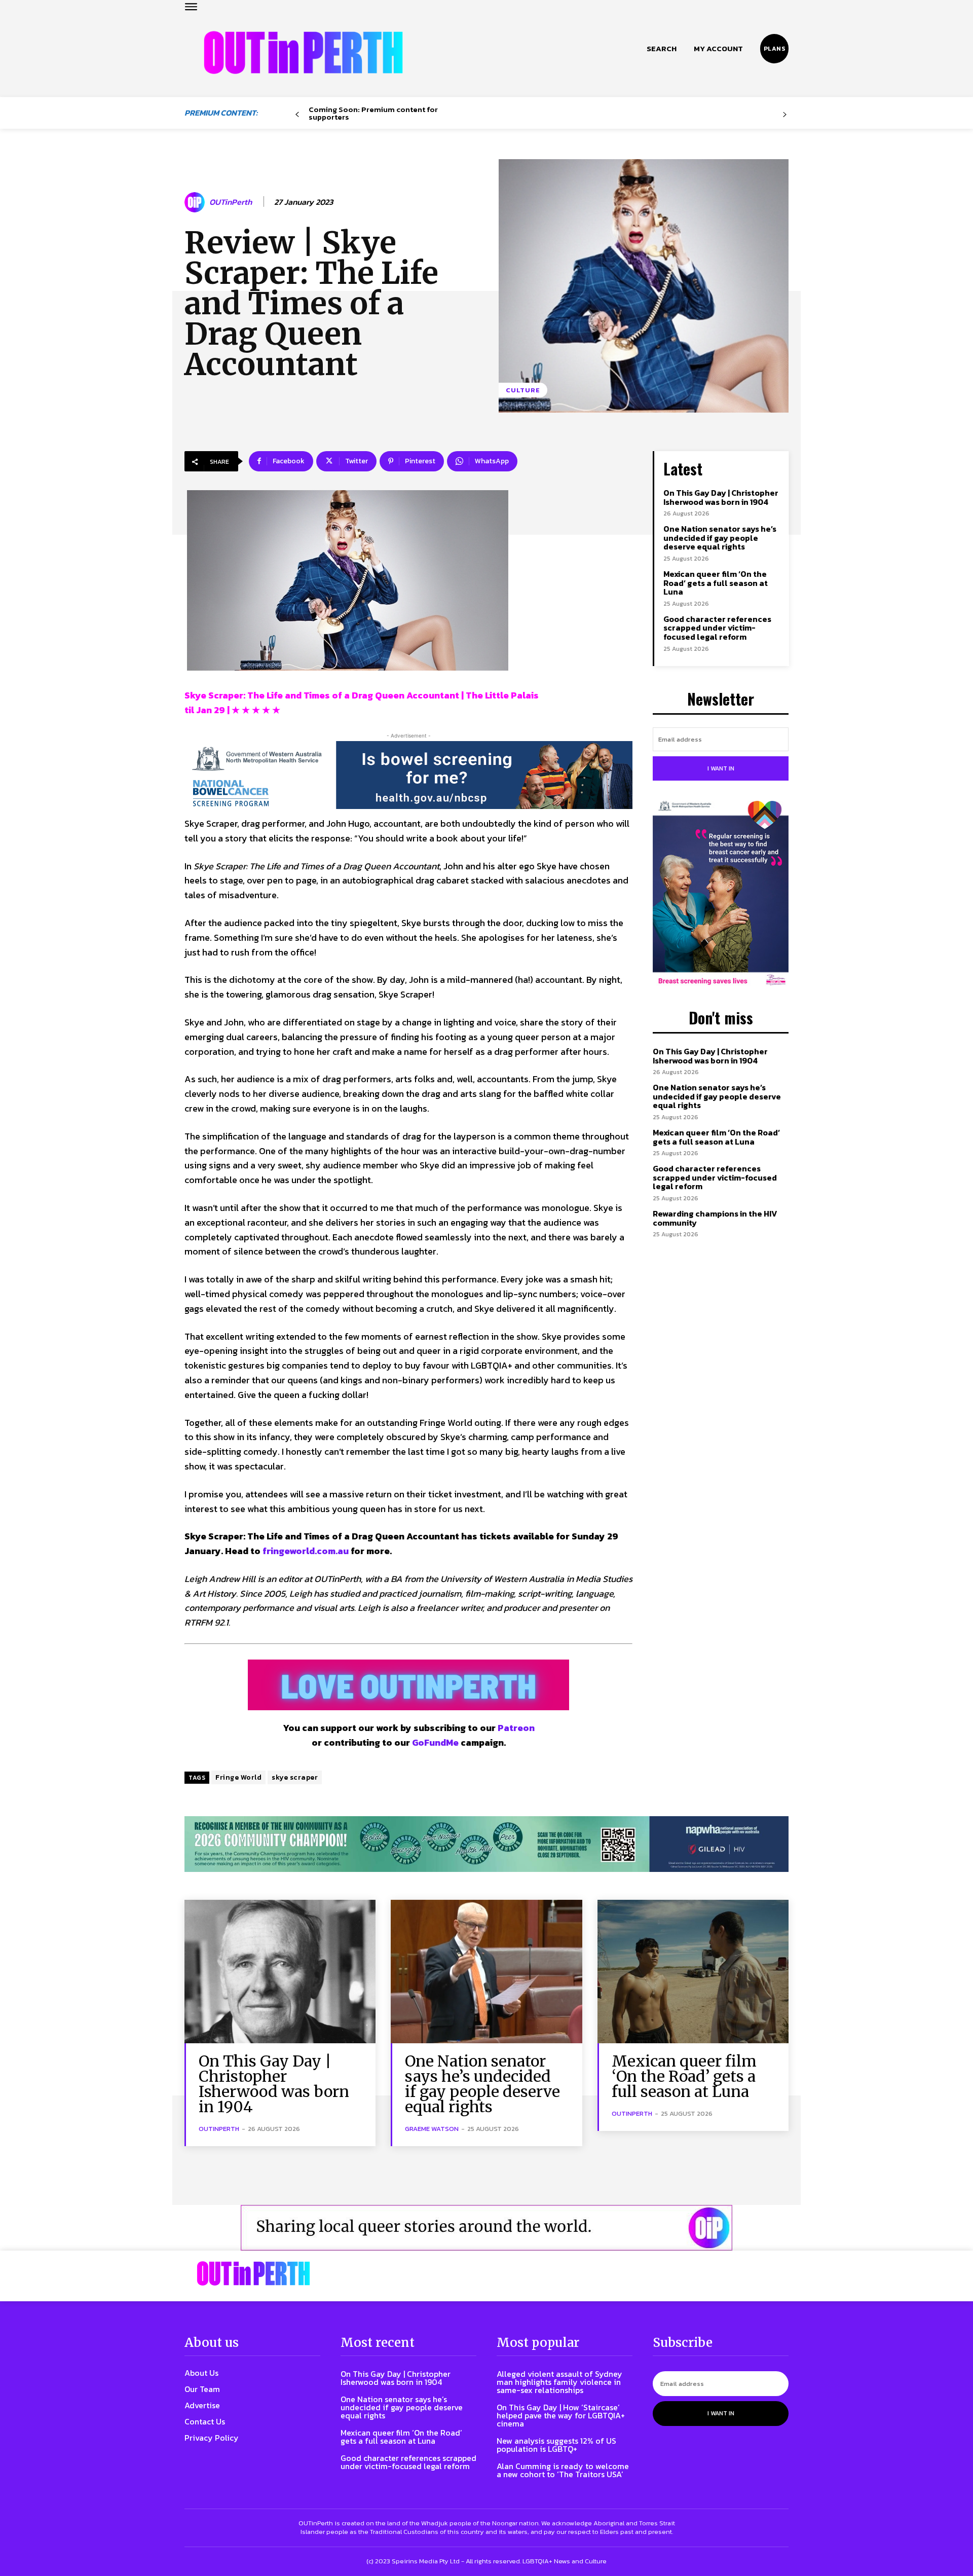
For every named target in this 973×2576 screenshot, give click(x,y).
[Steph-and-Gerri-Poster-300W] (721, 894)
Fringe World (238, 1777)
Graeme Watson (432, 2129)
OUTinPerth (231, 202)
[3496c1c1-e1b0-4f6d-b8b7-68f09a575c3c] (486, 1844)
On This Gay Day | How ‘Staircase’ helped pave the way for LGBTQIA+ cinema (561, 2415)
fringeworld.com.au (306, 1551)
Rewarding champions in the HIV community (715, 1218)
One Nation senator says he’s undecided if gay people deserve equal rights (720, 538)
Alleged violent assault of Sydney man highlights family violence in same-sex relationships (559, 2382)
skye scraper (295, 1777)
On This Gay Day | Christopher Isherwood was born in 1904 (721, 497)
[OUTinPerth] (196, 202)
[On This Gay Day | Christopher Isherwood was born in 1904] (280, 1972)
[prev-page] (297, 115)
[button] (662, 49)
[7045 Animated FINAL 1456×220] (408, 775)
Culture (523, 390)
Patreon (516, 1728)
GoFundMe (435, 1742)
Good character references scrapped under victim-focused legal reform (717, 628)
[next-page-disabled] (785, 115)
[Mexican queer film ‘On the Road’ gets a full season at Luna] (693, 1972)
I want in (721, 768)
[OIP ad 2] (486, 2228)
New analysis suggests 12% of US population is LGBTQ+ (556, 2445)
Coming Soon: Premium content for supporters (373, 113)
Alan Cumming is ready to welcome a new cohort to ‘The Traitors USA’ (563, 2470)
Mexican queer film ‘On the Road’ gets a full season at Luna (716, 583)
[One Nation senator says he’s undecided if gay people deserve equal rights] (486, 1972)
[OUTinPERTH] (303, 52)
